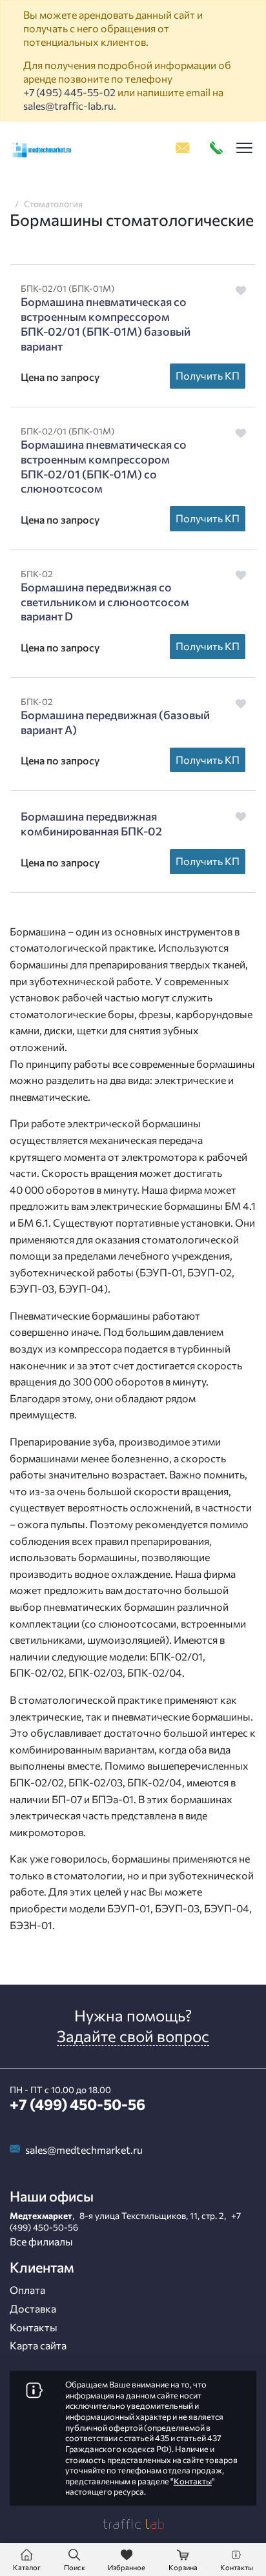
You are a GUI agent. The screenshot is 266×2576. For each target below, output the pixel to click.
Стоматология (53, 204)
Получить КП (208, 375)
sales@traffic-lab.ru (68, 106)
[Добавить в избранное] (241, 290)
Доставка (33, 2308)
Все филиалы (41, 2241)
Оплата (27, 2290)
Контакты (34, 2327)
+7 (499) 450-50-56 (77, 2104)
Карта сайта (38, 2345)
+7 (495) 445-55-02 (69, 92)
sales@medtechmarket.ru (84, 2150)
